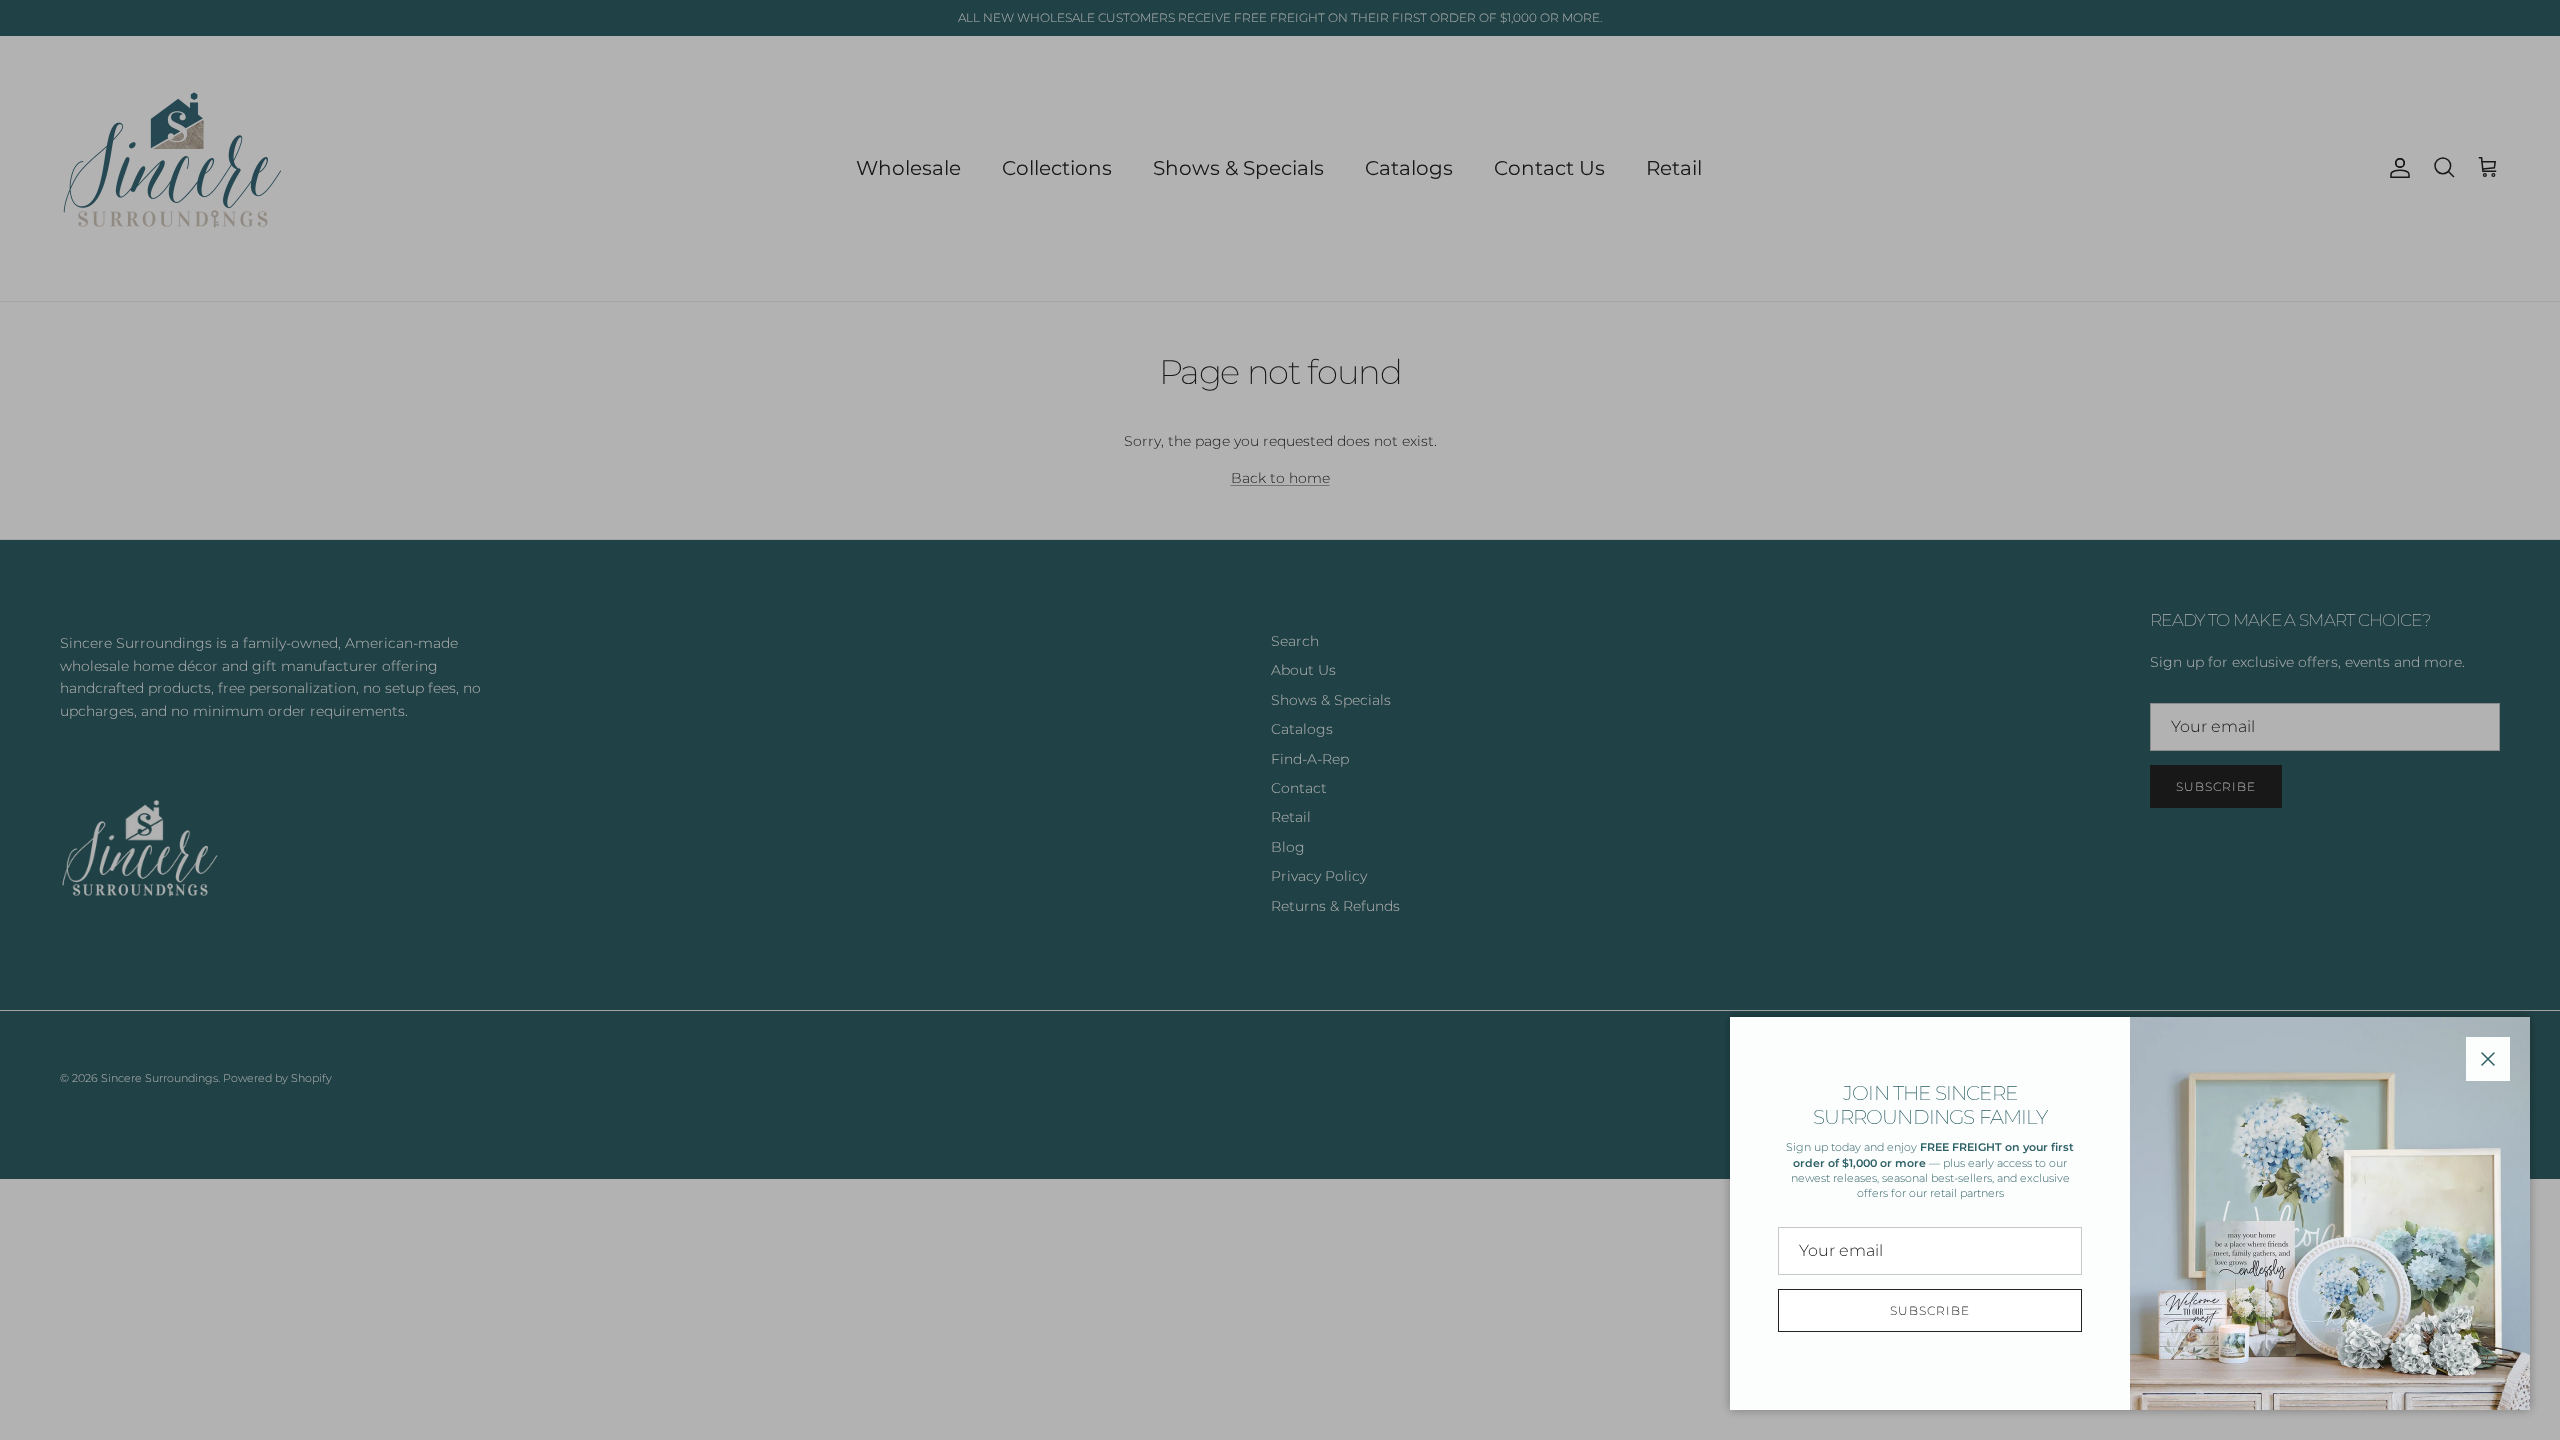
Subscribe (1930, 1310)
